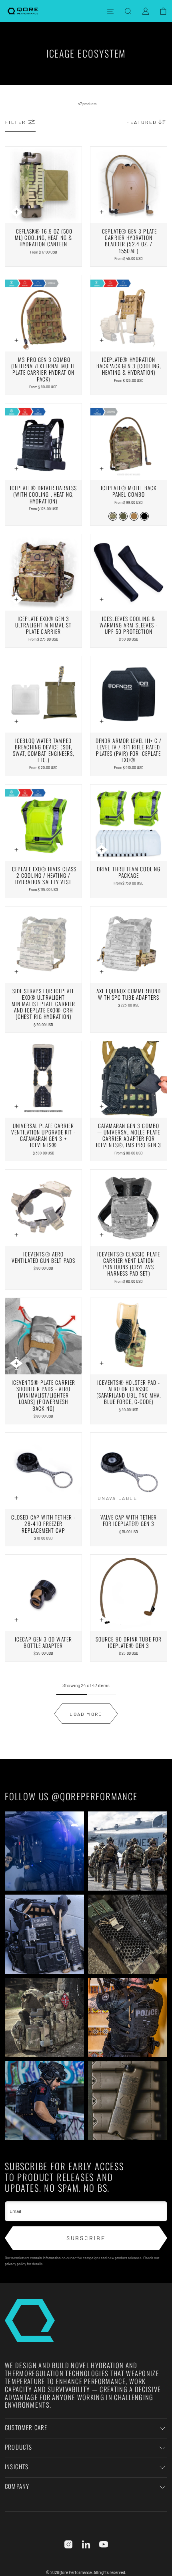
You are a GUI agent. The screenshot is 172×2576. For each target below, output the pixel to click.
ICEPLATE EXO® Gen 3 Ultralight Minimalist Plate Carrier (43, 625)
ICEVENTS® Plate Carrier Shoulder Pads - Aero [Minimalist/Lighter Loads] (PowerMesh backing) (43, 1395)
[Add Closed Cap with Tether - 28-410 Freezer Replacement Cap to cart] (16, 1498)
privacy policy (15, 2264)
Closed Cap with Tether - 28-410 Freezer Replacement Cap (43, 1524)
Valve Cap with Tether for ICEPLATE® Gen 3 (129, 1520)
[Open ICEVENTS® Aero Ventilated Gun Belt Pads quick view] (16, 1235)
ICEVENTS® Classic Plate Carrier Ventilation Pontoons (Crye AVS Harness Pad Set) (129, 1264)
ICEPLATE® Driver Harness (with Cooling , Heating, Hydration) (43, 494)
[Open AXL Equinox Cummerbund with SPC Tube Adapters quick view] (102, 972)
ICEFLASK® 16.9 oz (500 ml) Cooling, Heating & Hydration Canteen (44, 238)
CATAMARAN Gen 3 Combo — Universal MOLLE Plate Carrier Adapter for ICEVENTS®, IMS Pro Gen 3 (129, 1135)
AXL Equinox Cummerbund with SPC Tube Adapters (129, 994)
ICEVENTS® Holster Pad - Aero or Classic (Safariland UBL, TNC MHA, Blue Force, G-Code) (129, 1392)
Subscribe (86, 2238)
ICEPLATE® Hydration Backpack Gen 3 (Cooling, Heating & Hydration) (129, 366)
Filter (15, 122)
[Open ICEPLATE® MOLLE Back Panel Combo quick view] (102, 469)
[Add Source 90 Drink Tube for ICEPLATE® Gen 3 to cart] (102, 1620)
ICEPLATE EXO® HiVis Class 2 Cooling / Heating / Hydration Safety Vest (43, 875)
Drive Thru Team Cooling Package (129, 872)
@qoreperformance (95, 1796)
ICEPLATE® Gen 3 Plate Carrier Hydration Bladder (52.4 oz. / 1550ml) (129, 241)
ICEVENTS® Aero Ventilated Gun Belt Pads (43, 1257)
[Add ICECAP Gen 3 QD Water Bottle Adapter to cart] (16, 1620)
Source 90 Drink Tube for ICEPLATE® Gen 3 (129, 1642)
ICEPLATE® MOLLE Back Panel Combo (129, 491)
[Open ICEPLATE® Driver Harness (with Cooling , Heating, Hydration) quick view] (16, 469)
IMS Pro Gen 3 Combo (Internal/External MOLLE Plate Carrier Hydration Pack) (44, 369)
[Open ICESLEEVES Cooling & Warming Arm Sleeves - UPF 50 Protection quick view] (102, 599)
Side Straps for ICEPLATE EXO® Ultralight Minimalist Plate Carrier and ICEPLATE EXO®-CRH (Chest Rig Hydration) (43, 1004)
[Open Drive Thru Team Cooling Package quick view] (102, 850)
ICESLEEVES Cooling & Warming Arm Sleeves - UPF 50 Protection (129, 625)
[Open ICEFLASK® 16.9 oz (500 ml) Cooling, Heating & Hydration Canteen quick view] (16, 212)
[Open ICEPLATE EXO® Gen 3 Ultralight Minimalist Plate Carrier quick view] (16, 599)
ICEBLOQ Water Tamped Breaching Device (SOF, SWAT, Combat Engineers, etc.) (44, 750)
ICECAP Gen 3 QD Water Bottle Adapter (43, 1642)
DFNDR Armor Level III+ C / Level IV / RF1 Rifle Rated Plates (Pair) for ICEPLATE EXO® (129, 750)
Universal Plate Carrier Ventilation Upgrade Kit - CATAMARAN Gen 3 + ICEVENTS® (44, 1135)
